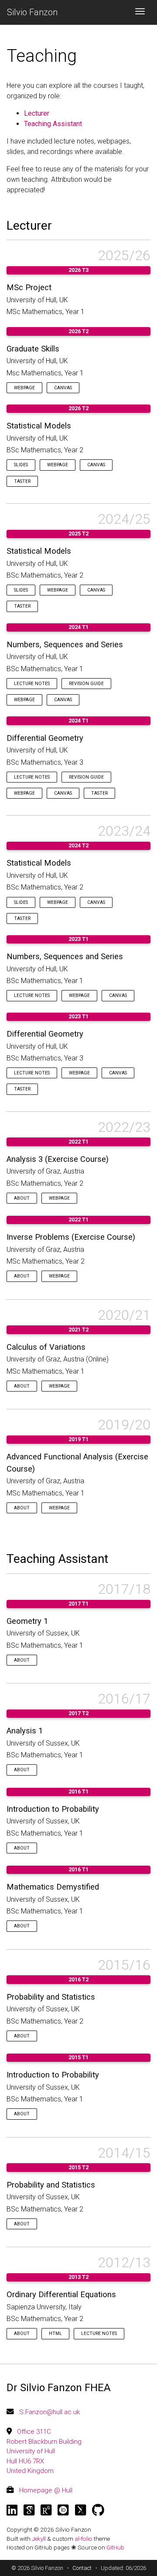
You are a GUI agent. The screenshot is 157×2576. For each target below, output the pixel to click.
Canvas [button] (63, 388)
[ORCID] (63, 2510)
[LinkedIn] (12, 2510)
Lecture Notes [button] (32, 684)
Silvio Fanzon (32, 12)
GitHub (115, 2547)
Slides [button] (21, 465)
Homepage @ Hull (46, 2490)
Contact (82, 2568)
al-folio (84, 2539)
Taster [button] (22, 481)
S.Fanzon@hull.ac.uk (49, 2412)
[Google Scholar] (29, 2510)
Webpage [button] (24, 388)
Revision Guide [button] (86, 684)
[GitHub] (98, 2510)
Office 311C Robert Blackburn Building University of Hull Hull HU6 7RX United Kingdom (44, 2451)
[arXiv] (80, 2510)
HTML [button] (55, 2333)
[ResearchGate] (46, 2510)
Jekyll (39, 2539)
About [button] (22, 1198)
